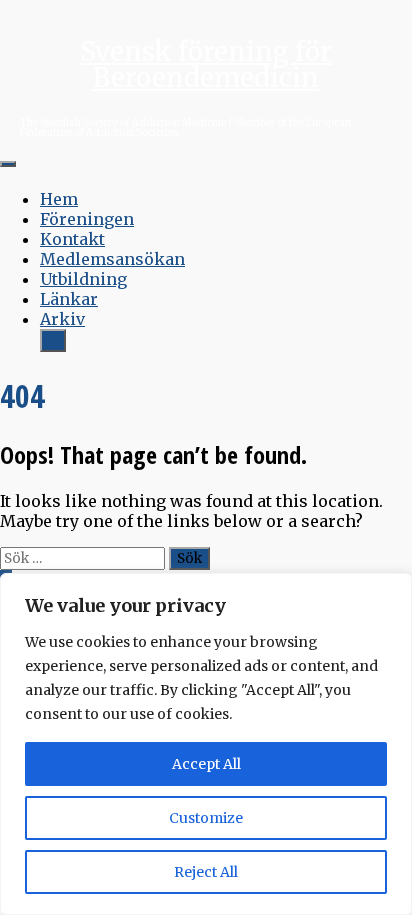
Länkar (69, 299)
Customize (206, 818)
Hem (59, 199)
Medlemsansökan (112, 259)
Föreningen (87, 219)
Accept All (206, 764)
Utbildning (83, 279)
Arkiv (62, 319)
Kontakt (72, 239)
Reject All (206, 872)
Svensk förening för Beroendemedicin (206, 64)
